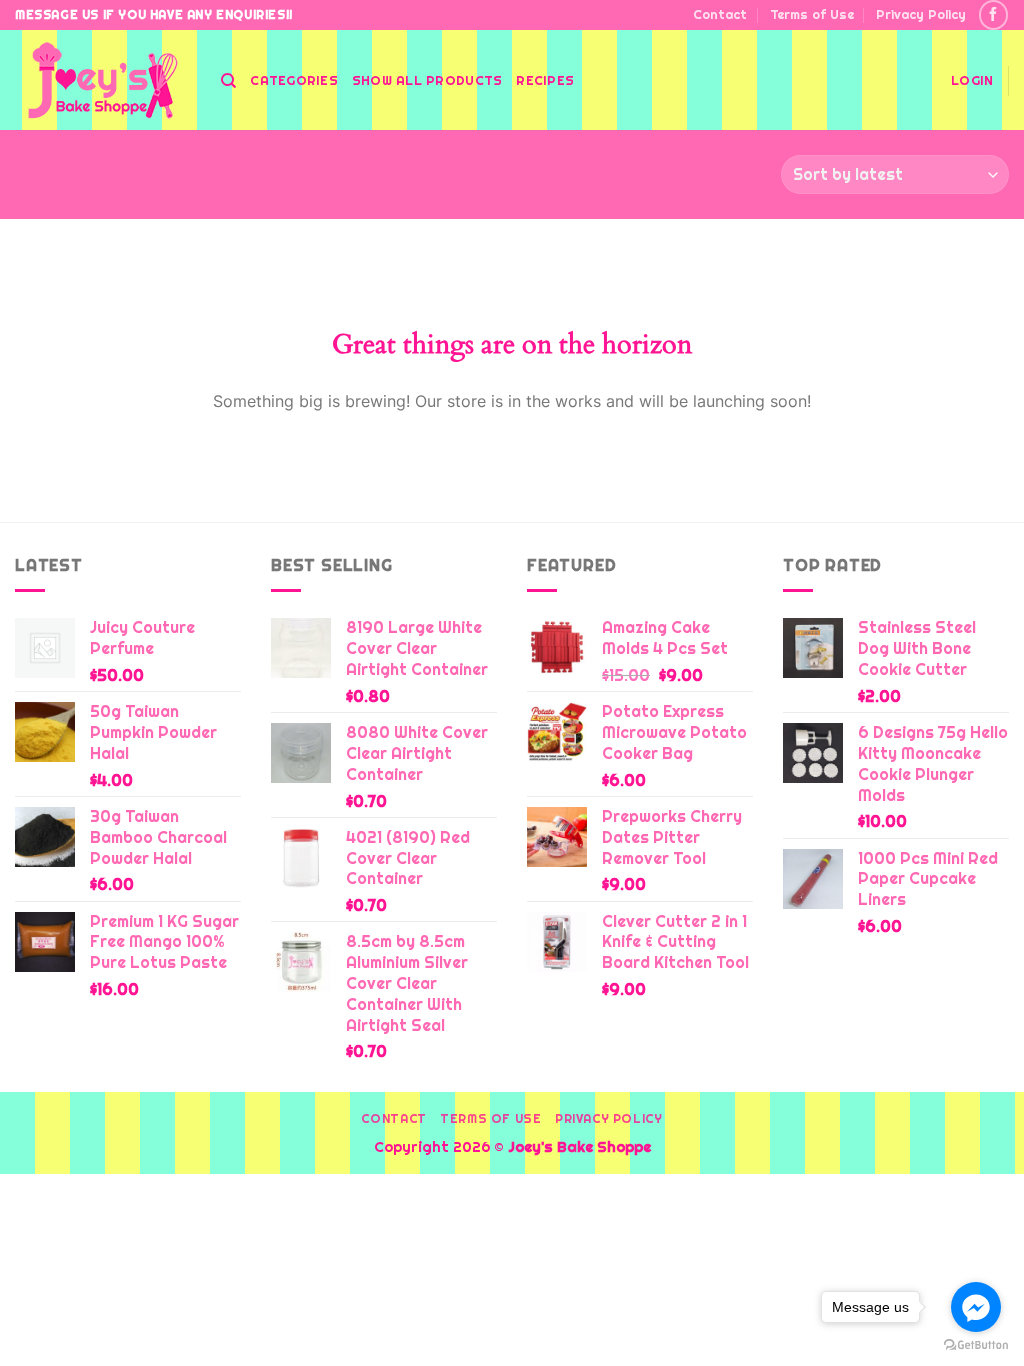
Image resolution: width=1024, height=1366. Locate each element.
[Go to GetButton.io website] (976, 1345)
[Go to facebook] (976, 1307)
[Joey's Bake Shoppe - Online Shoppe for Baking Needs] (103, 80)
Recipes (545, 80)
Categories (294, 80)
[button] (972, 81)
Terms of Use (812, 14)
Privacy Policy (921, 14)
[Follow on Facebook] (993, 14)
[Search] (228, 81)
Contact (720, 14)
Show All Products (427, 80)
